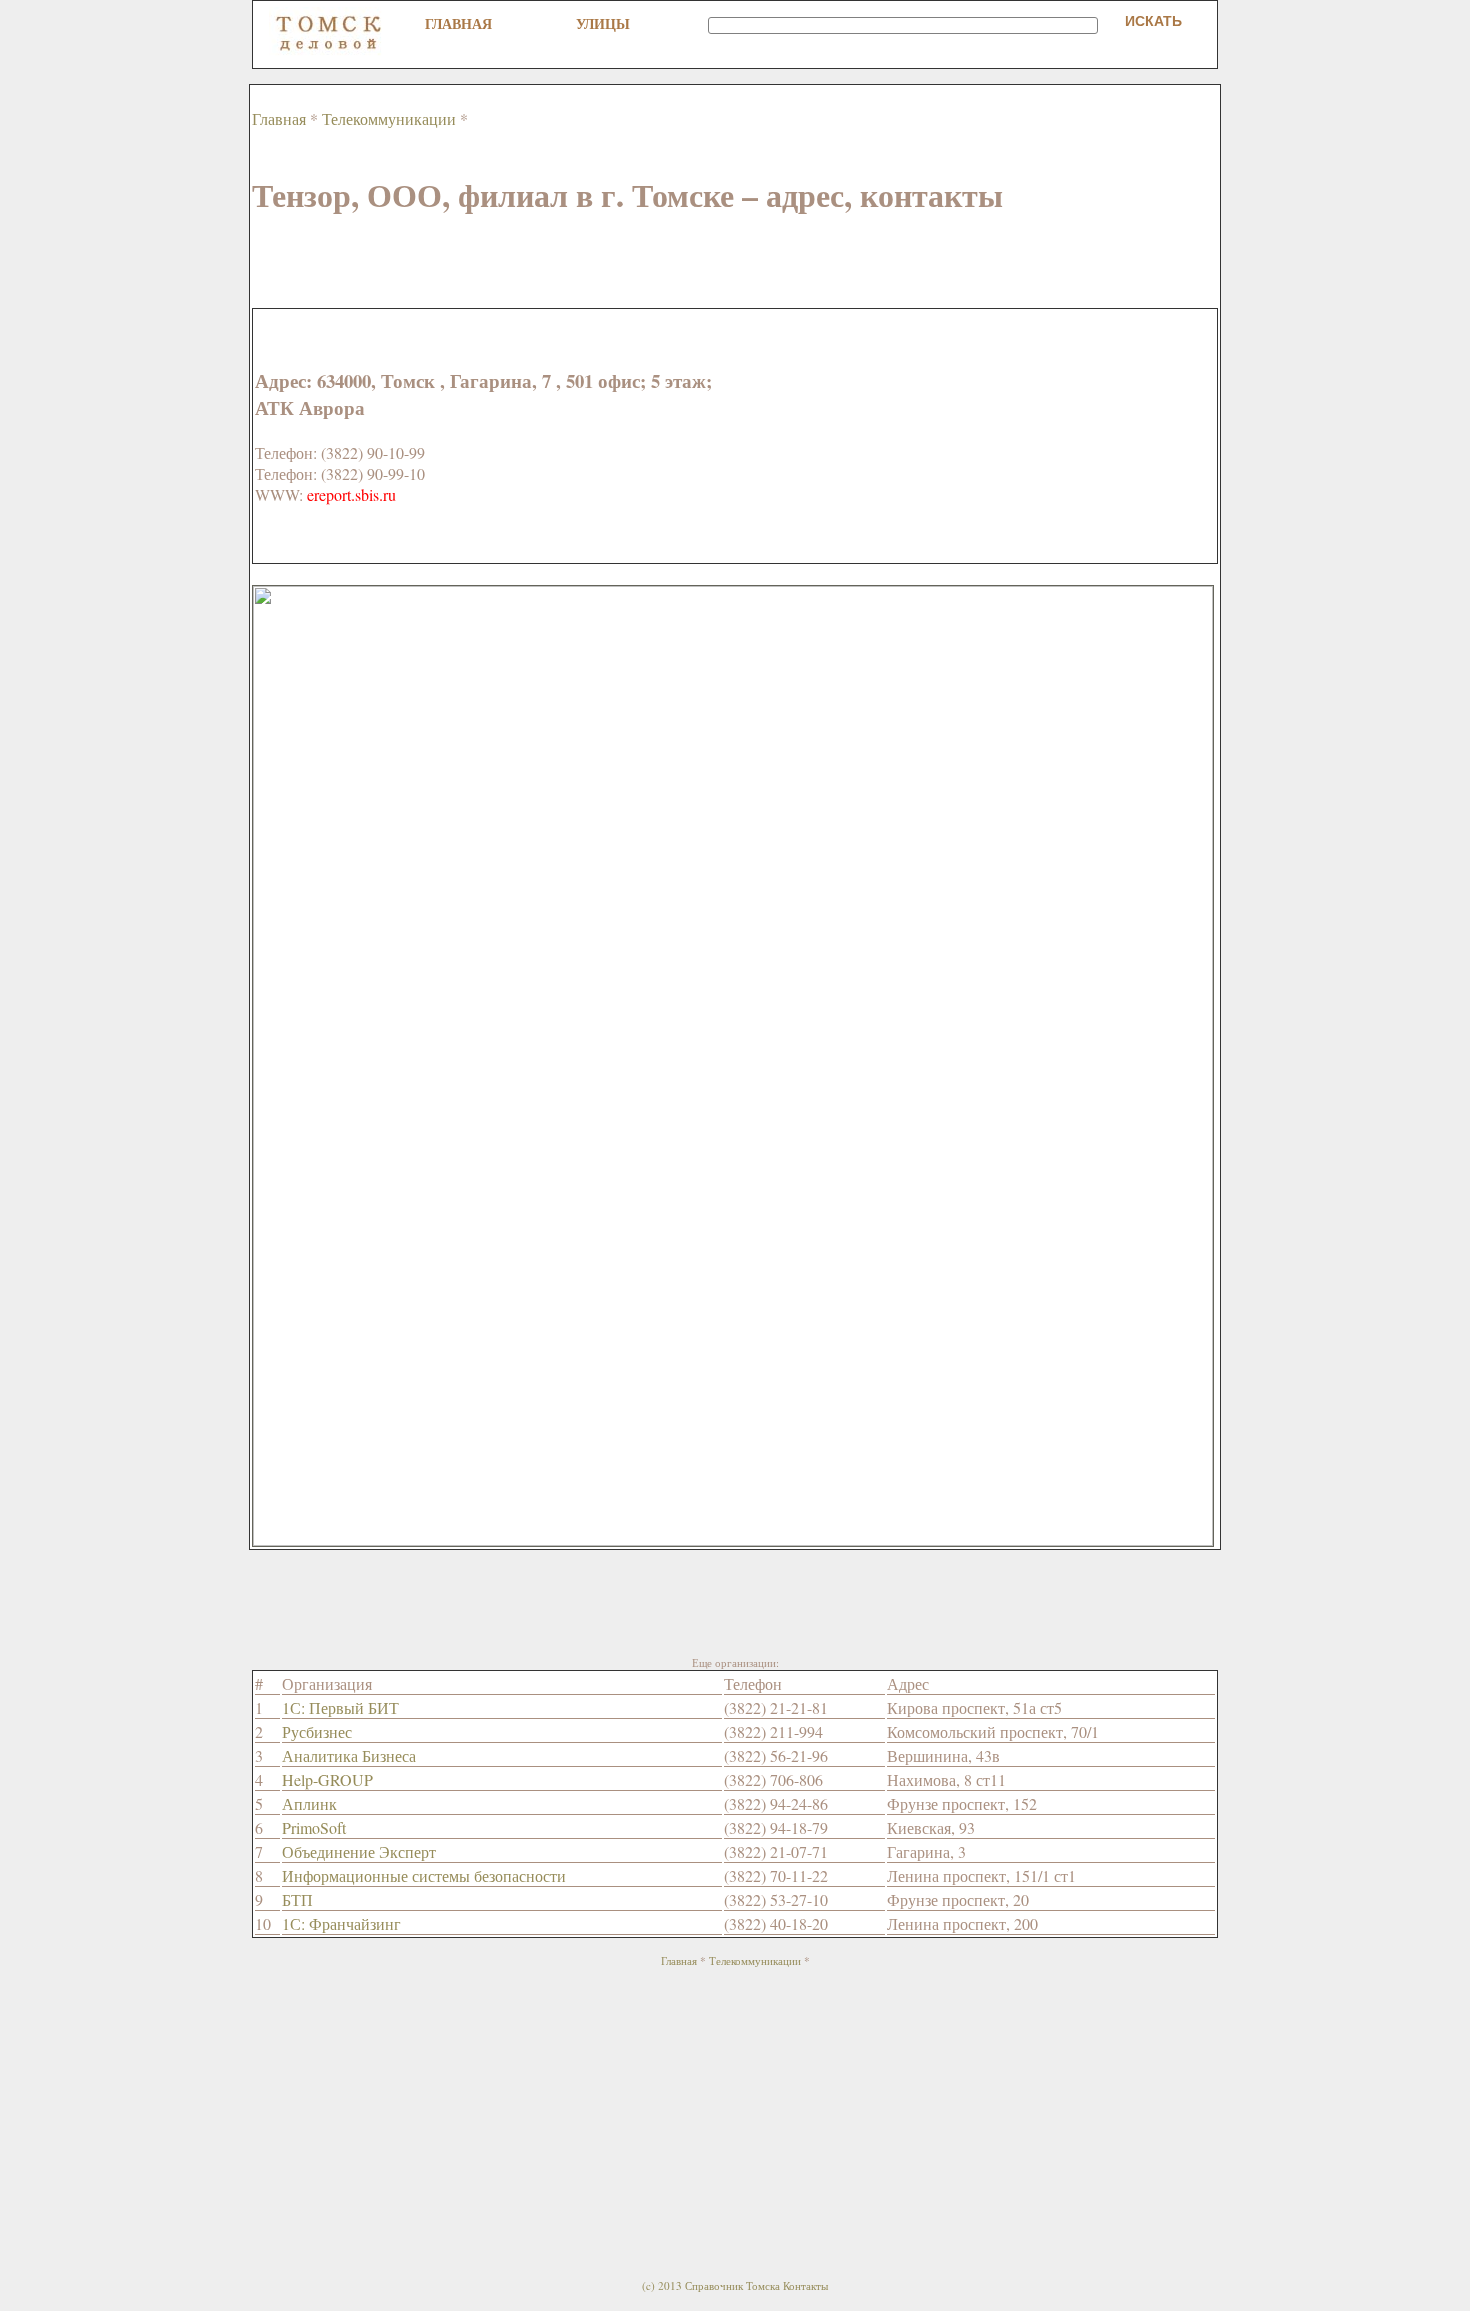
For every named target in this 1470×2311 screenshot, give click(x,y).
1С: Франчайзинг (341, 1923)
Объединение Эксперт (359, 1851)
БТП (297, 1899)
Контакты (805, 2285)
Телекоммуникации (389, 118)
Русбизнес (317, 1731)
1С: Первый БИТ (340, 1707)
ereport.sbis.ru (351, 494)
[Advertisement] (616, 263)
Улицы (603, 23)
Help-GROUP (327, 1779)
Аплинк (309, 1803)
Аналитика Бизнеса (349, 1755)
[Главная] (329, 50)
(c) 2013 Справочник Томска (711, 2285)
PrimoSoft (314, 1827)
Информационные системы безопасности (424, 1875)
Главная (458, 23)
